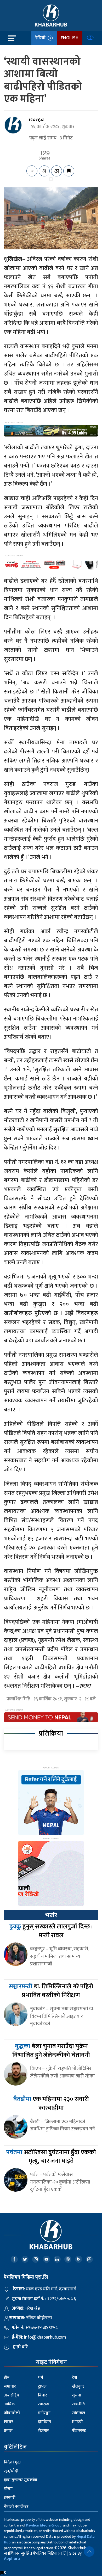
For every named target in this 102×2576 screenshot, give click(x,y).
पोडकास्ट (79, 2431)
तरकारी (10, 2498)
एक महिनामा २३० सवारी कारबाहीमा (51, 2104)
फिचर (8, 2422)
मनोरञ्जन (44, 2413)
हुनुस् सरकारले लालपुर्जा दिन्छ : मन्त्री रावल (51, 1931)
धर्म (40, 2378)
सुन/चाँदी (11, 2471)
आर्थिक (9, 2404)
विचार (42, 2395)
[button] (89, 2552)
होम (7, 2378)
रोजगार (43, 2431)
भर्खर (51, 1915)
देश (75, 2378)
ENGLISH (70, 38)
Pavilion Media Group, (44, 2525)
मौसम (8, 2489)
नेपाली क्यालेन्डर (16, 2507)
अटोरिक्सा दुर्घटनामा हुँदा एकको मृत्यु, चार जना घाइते (51, 2157)
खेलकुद (78, 2386)
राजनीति (78, 2404)
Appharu (12, 2559)
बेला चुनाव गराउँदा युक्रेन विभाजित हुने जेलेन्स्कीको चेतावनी (51, 2051)
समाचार (10, 2386)
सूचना (76, 2395)
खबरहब (36, 120)
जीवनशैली (12, 2413)
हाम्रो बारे (20, 2347)
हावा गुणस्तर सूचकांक (21, 2480)
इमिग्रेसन (44, 2422)
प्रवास (8, 2431)
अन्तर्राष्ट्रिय (12, 2395)
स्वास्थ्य (43, 2404)
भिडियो (77, 2422)
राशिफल (78, 2413)
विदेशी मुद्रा (12, 2462)
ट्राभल (42, 2386)
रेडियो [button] (41, 38)
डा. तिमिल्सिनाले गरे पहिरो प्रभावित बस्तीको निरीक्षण (51, 1991)
